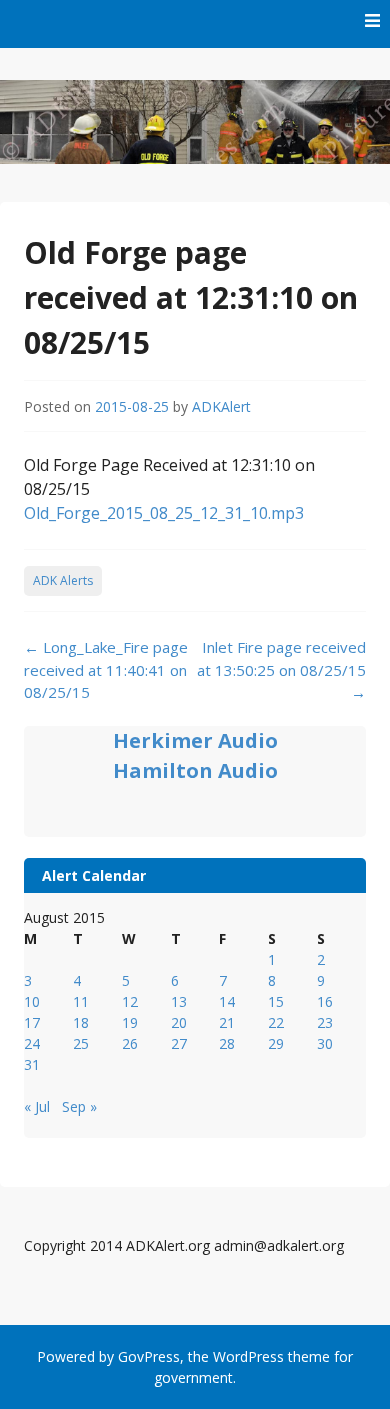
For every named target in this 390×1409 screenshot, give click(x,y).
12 (130, 1001)
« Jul (37, 1106)
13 (179, 1001)
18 (81, 1022)
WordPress (248, 1356)
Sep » (79, 1106)
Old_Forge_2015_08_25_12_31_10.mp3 (164, 513)
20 (179, 1022)
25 (81, 1043)
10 (32, 1001)
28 (227, 1043)
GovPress (149, 1356)
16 (325, 1001)
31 (32, 1064)
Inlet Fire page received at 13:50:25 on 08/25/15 (281, 669)
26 (130, 1043)
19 (130, 1022)
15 (276, 1001)
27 (179, 1043)
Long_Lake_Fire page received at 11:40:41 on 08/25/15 (106, 669)
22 (276, 1022)
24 (32, 1043)
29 (276, 1043)
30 (325, 1043)
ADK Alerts (63, 580)
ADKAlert (221, 406)
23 (325, 1022)
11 (81, 1001)
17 (32, 1022)
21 (227, 1022)
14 (227, 1001)
